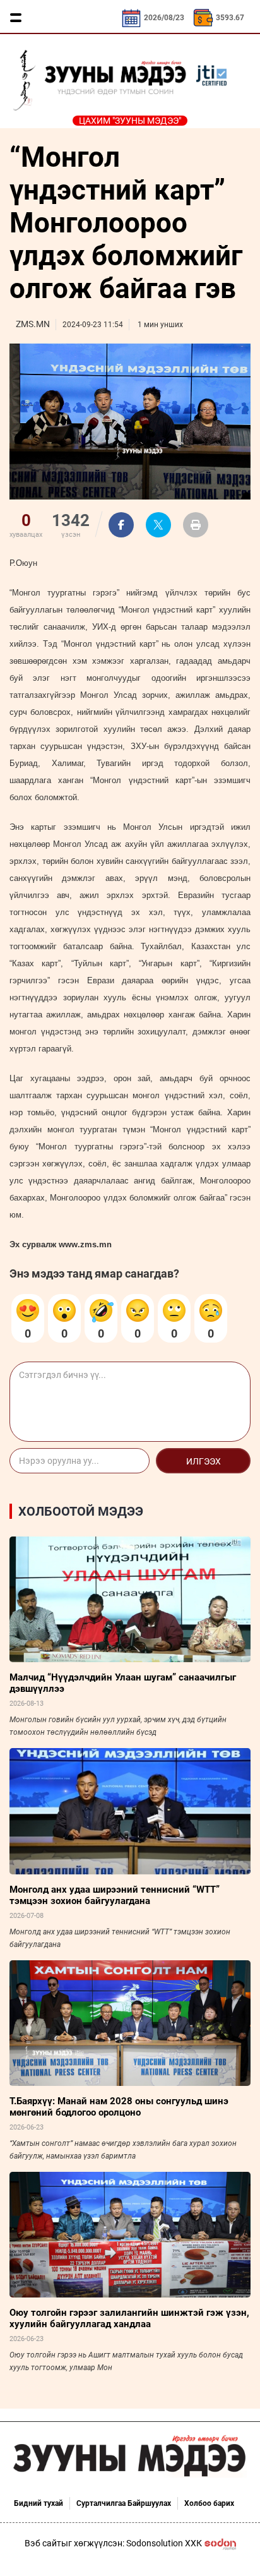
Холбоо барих (209, 2503)
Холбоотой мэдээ (81, 1511)
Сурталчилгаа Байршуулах (124, 2503)
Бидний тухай (38, 2503)
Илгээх (204, 1461)
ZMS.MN (33, 324)
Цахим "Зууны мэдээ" (130, 121)
